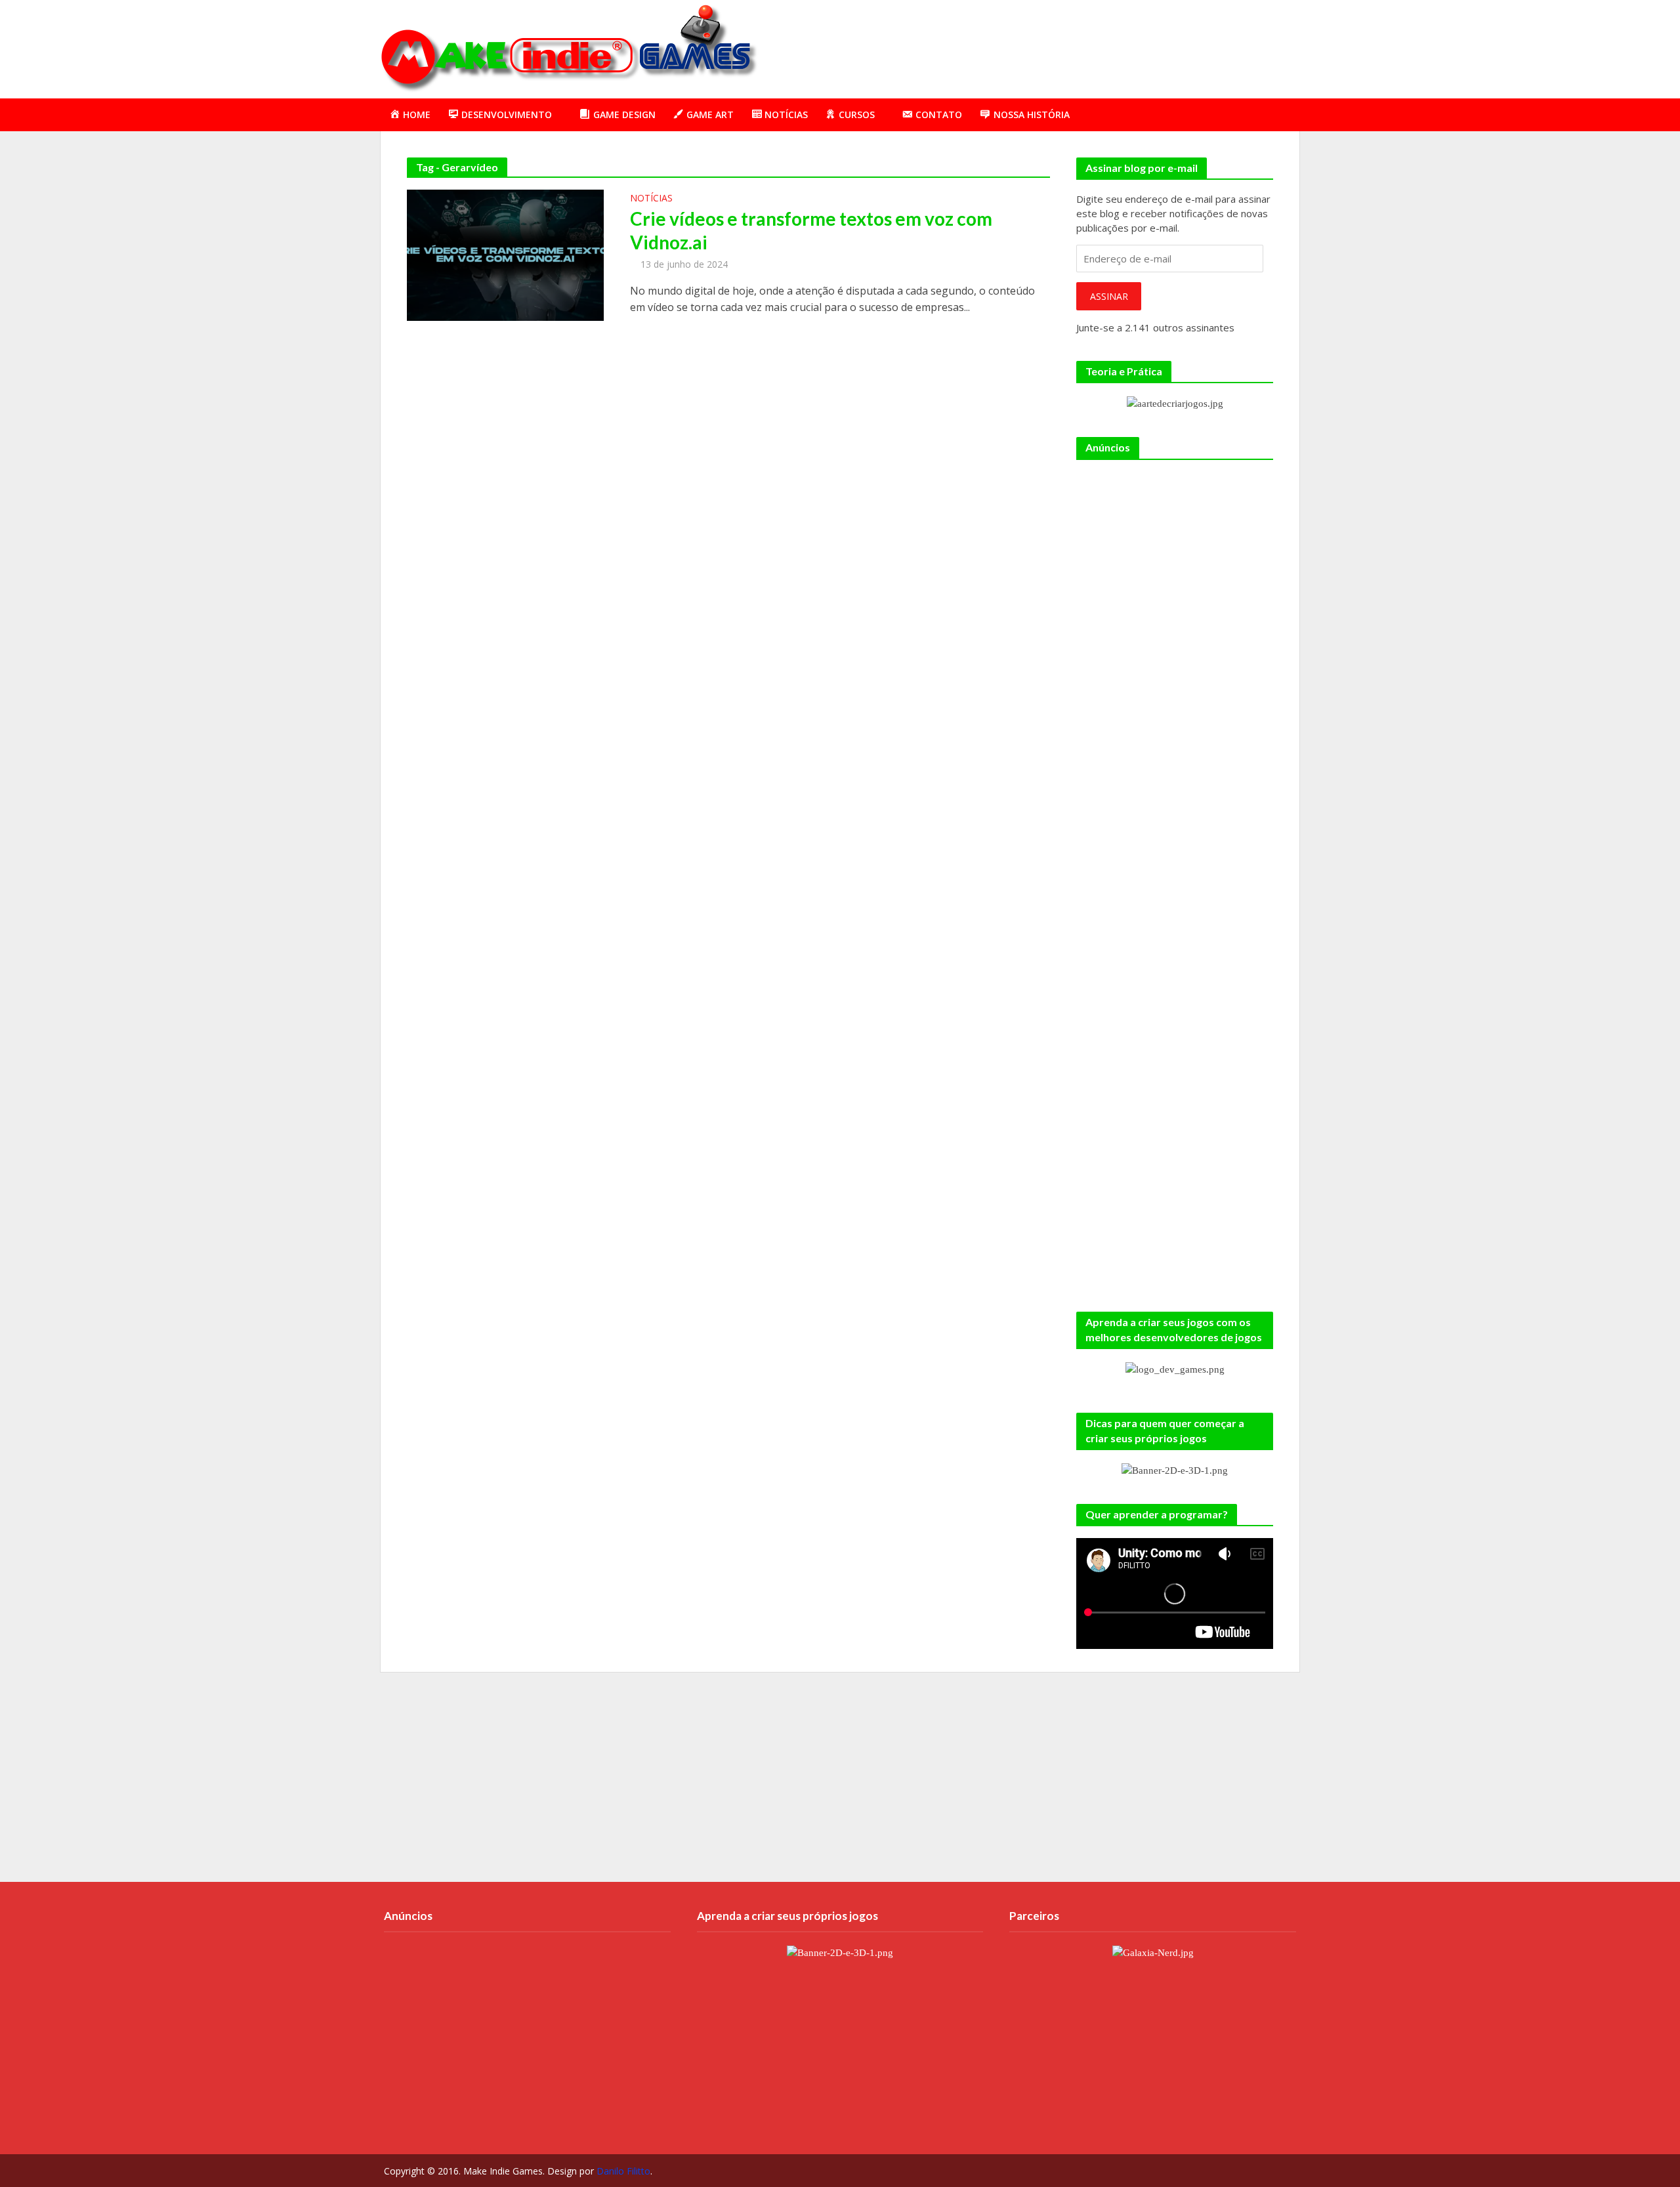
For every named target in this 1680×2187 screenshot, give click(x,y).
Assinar (1109, 296)
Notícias (651, 199)
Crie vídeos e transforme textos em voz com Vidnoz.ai (811, 230)
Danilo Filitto (623, 2171)
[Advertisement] (1060, 47)
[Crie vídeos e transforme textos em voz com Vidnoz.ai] (505, 254)
